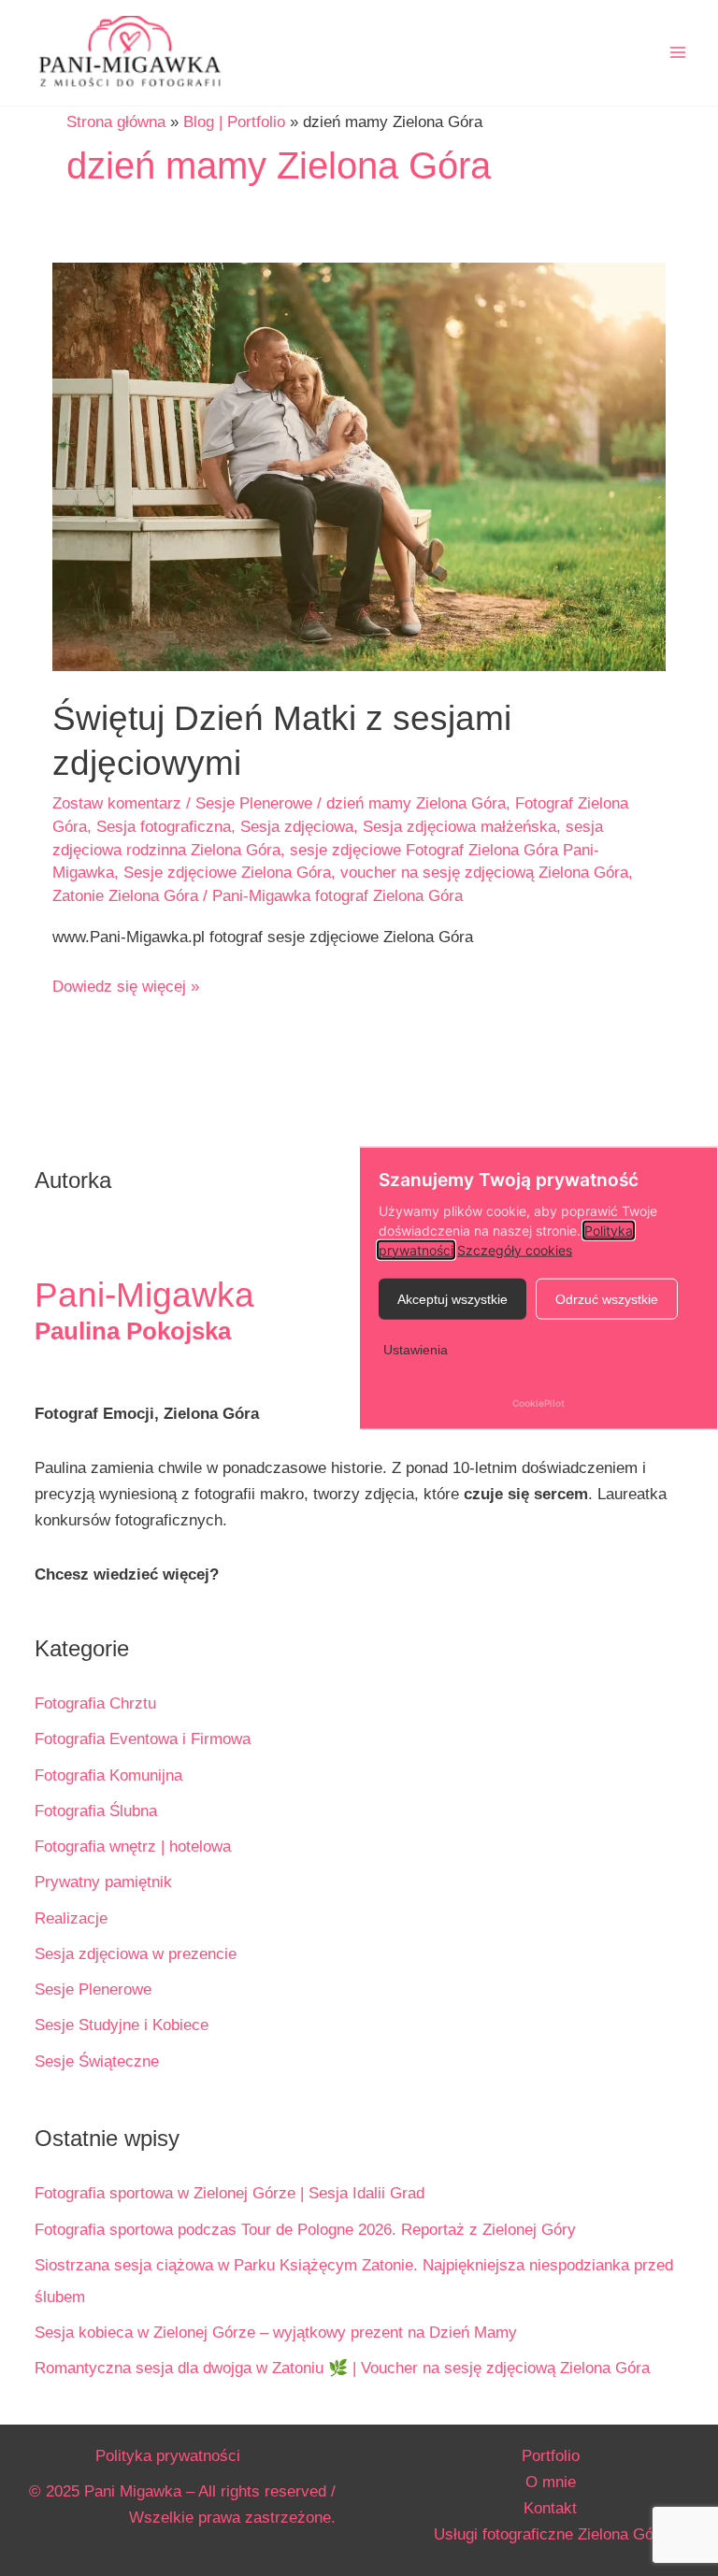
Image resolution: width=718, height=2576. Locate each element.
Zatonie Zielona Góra (125, 896)
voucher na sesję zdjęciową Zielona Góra (484, 873)
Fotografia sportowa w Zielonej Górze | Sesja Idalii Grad (230, 2193)
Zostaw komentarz (117, 803)
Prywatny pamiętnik (103, 1882)
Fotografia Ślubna (96, 1811)
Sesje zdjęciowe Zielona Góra (227, 873)
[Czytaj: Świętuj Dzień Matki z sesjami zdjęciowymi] (359, 466)
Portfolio (551, 2456)
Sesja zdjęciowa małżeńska (460, 827)
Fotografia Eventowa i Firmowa (143, 1739)
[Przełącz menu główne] (679, 53)
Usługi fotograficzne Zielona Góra (551, 2534)
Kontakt (550, 2508)
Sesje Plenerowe (254, 803)
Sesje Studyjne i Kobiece (122, 2025)
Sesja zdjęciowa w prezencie (136, 1954)
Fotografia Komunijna (108, 1775)
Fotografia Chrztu (95, 1703)
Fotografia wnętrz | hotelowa (133, 1846)
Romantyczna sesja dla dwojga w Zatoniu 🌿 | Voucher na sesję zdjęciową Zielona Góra (342, 2368)
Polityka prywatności (168, 2456)
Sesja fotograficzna (164, 827)
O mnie (551, 2482)
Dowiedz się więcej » (126, 988)
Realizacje (71, 1918)
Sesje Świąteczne (97, 2061)
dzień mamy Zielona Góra (416, 803)
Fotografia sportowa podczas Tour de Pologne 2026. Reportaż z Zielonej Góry (305, 2230)
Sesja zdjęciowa (297, 827)
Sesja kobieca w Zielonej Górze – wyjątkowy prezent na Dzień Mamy (276, 2333)
